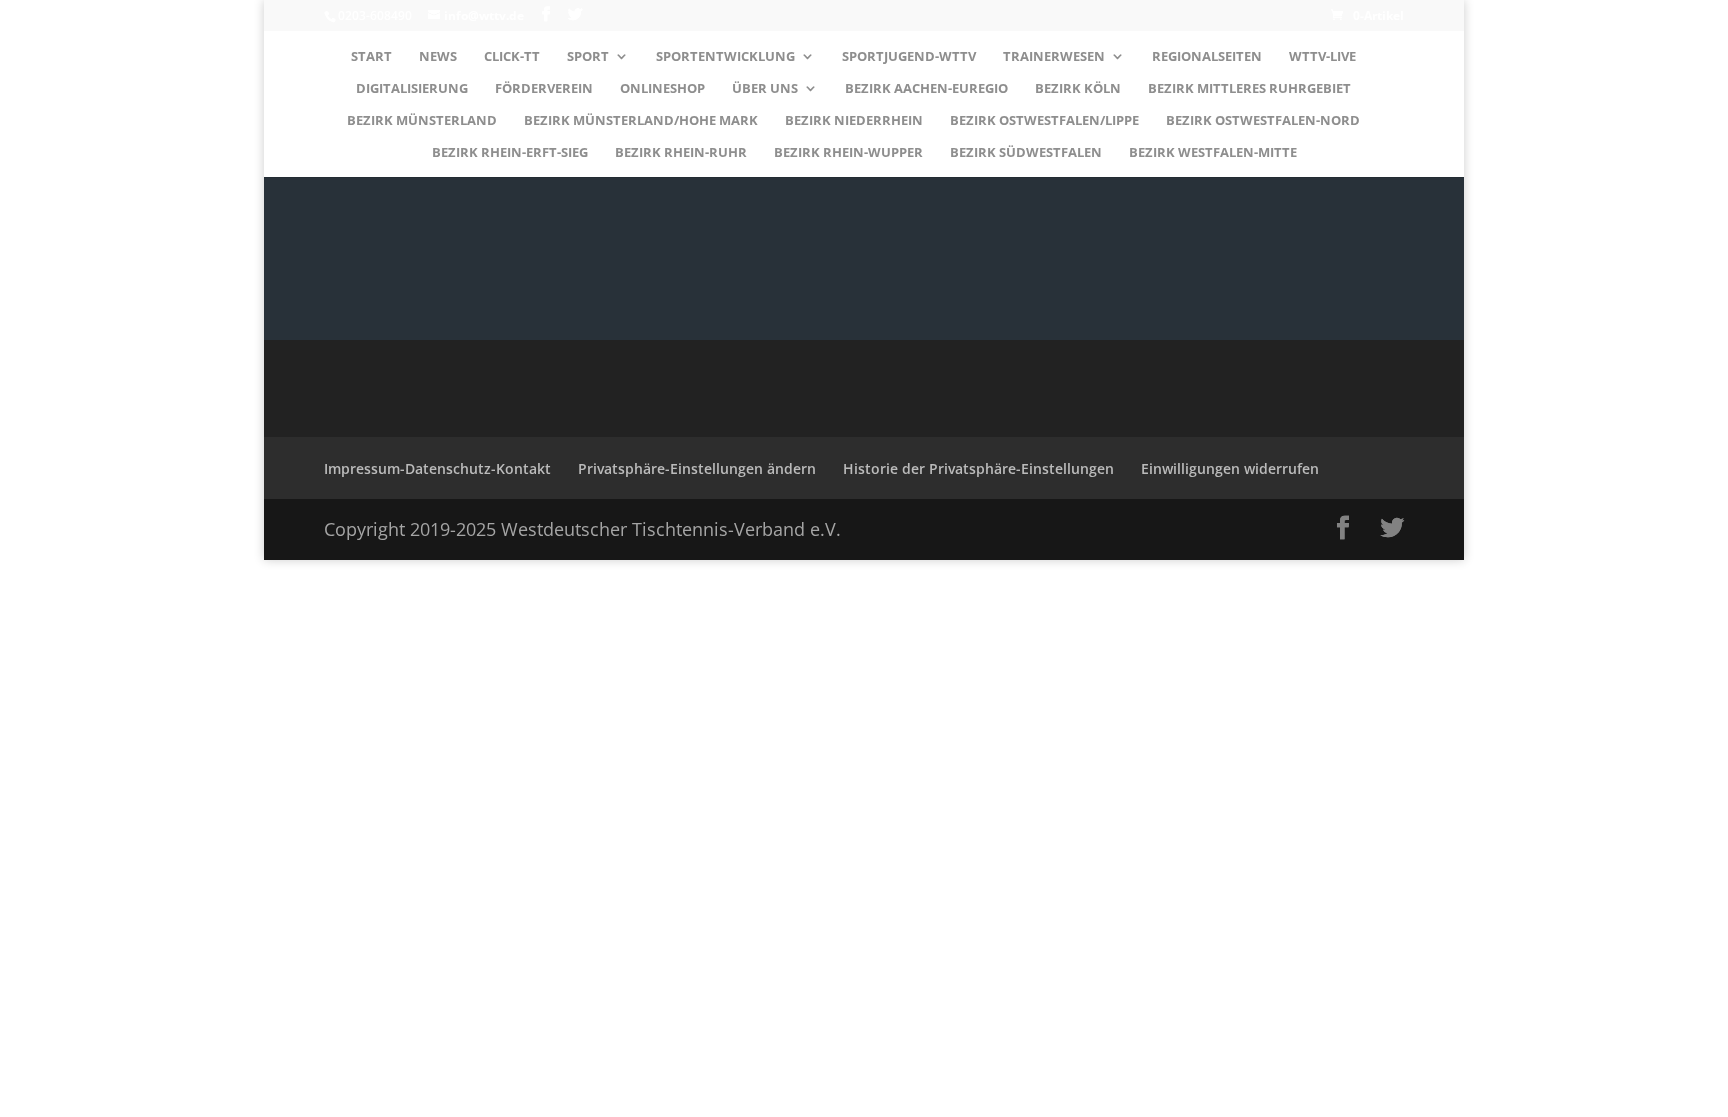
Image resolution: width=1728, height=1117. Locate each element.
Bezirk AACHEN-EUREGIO (926, 89)
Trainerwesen (1054, 57)
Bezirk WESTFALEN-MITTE (1213, 153)
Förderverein (544, 89)
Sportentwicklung (725, 57)
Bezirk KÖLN (1078, 89)
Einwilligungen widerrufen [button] (1230, 468)
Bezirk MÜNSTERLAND (422, 121)
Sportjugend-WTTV (909, 57)
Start (371, 57)
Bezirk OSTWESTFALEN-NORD (1263, 121)
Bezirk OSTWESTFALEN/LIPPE (1044, 121)
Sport (588, 57)
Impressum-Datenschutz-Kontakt (437, 468)
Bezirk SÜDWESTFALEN (1026, 153)
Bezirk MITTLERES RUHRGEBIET (1249, 89)
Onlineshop (662, 89)
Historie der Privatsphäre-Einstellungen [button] (978, 468)
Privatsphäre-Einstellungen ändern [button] (697, 468)
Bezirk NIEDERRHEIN (854, 121)
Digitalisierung (412, 89)
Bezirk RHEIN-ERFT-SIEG (510, 153)
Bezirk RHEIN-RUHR (681, 153)
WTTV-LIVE (1322, 57)
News (438, 57)
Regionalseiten (1207, 57)
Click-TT (512, 57)
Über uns (765, 89)
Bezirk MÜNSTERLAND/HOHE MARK (641, 121)
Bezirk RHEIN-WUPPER (848, 153)
